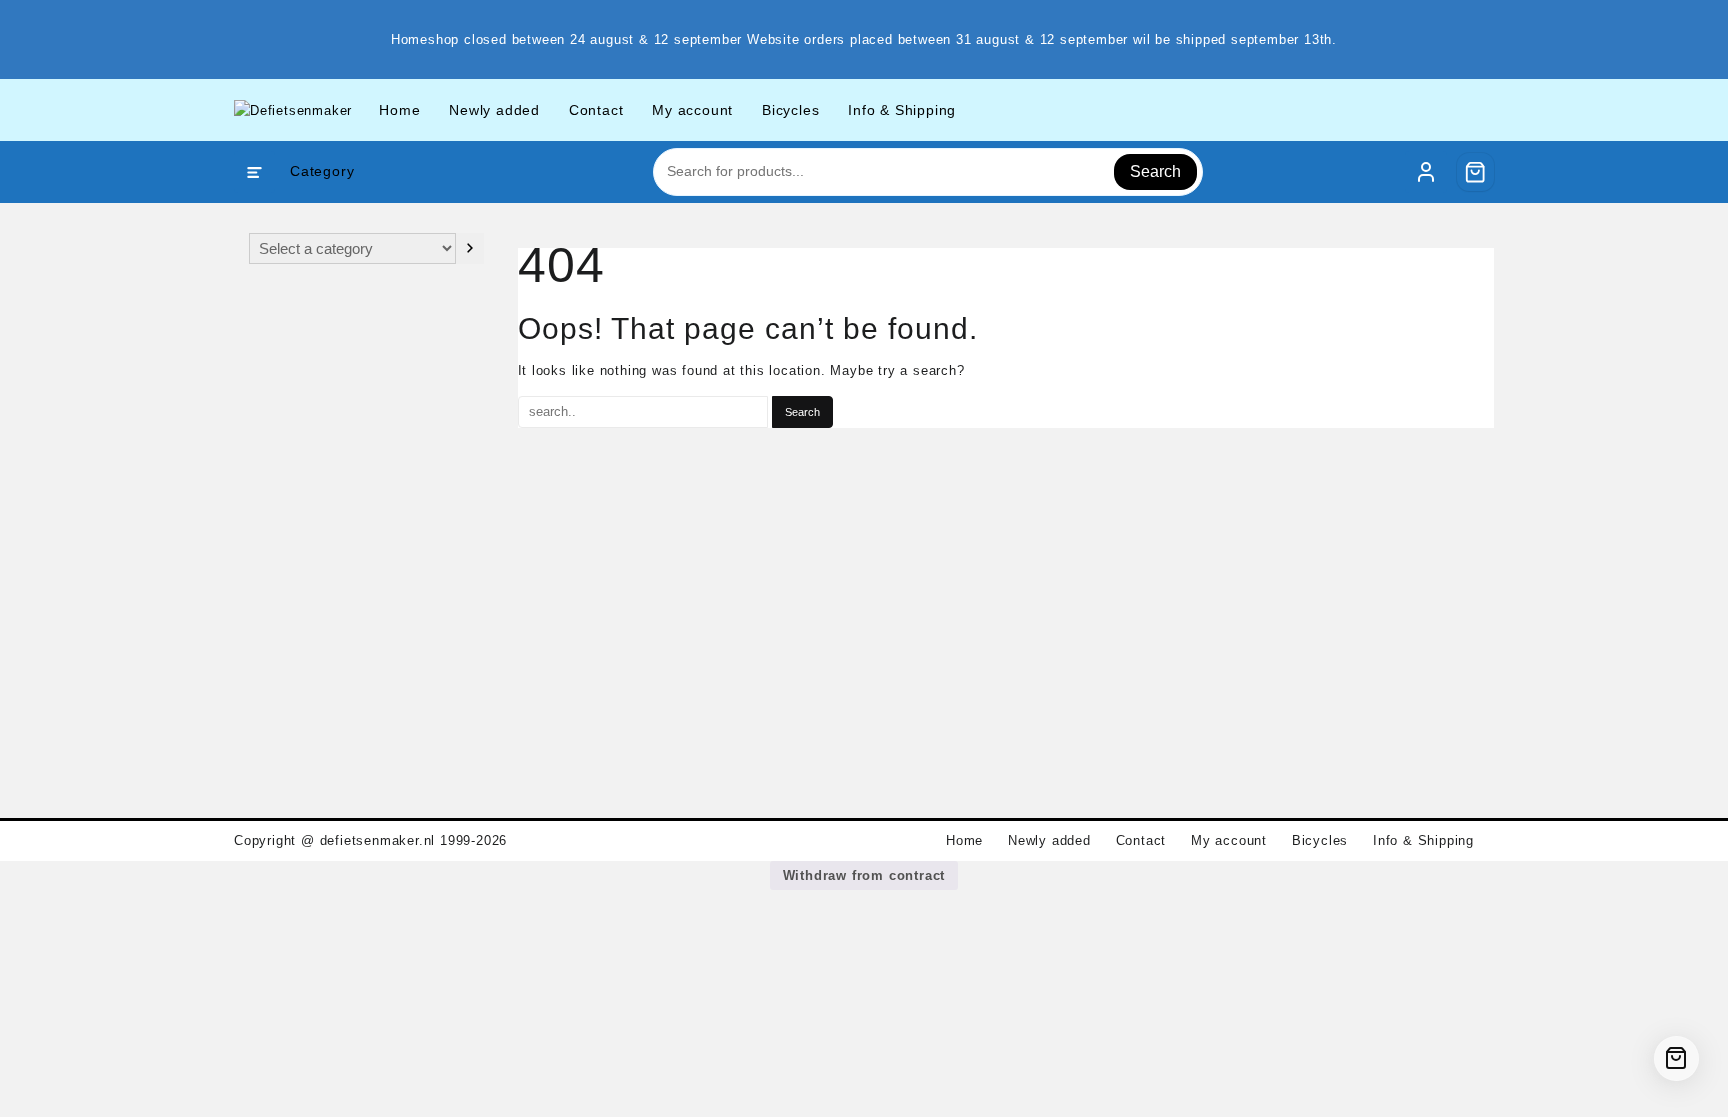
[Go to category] (469, 248)
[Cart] (1476, 172)
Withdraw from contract (864, 875)
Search (1155, 171)
